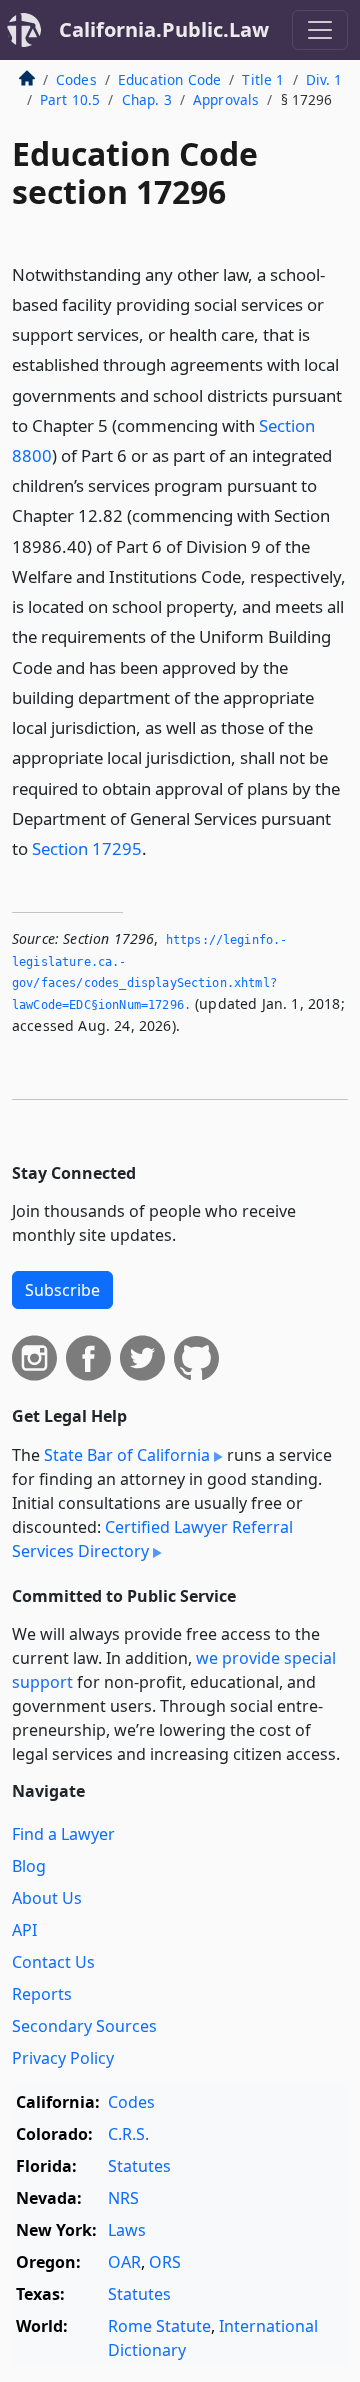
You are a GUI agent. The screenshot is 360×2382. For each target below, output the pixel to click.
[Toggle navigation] (320, 30)
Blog (29, 1866)
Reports (42, 1994)
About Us (47, 1898)
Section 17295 (87, 848)
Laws (127, 2230)
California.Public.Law (164, 29)
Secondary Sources (84, 2026)
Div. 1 (324, 79)
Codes (76, 79)
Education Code (169, 79)
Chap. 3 (147, 99)
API (24, 1930)
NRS (123, 2198)
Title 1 (263, 79)
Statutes (139, 2166)
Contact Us (53, 1962)
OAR (124, 2262)
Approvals (226, 99)
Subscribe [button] (62, 1290)
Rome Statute (159, 2326)
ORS (165, 2262)
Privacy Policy (63, 2058)
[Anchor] (158, 847)
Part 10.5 (70, 99)
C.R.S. (128, 2134)
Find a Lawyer (63, 1834)
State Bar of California (127, 1455)
